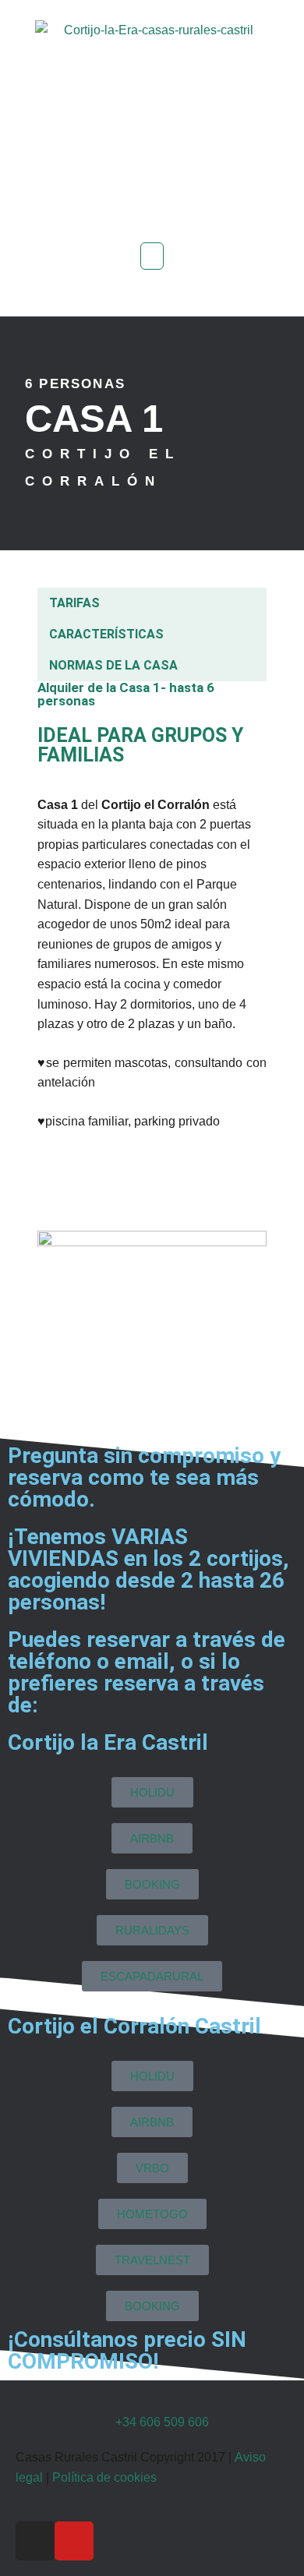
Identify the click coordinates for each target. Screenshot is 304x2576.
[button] (152, 256)
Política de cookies (104, 2477)
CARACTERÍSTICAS (106, 634)
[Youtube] (74, 2541)
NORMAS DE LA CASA (113, 665)
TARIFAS (74, 603)
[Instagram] (35, 2541)
